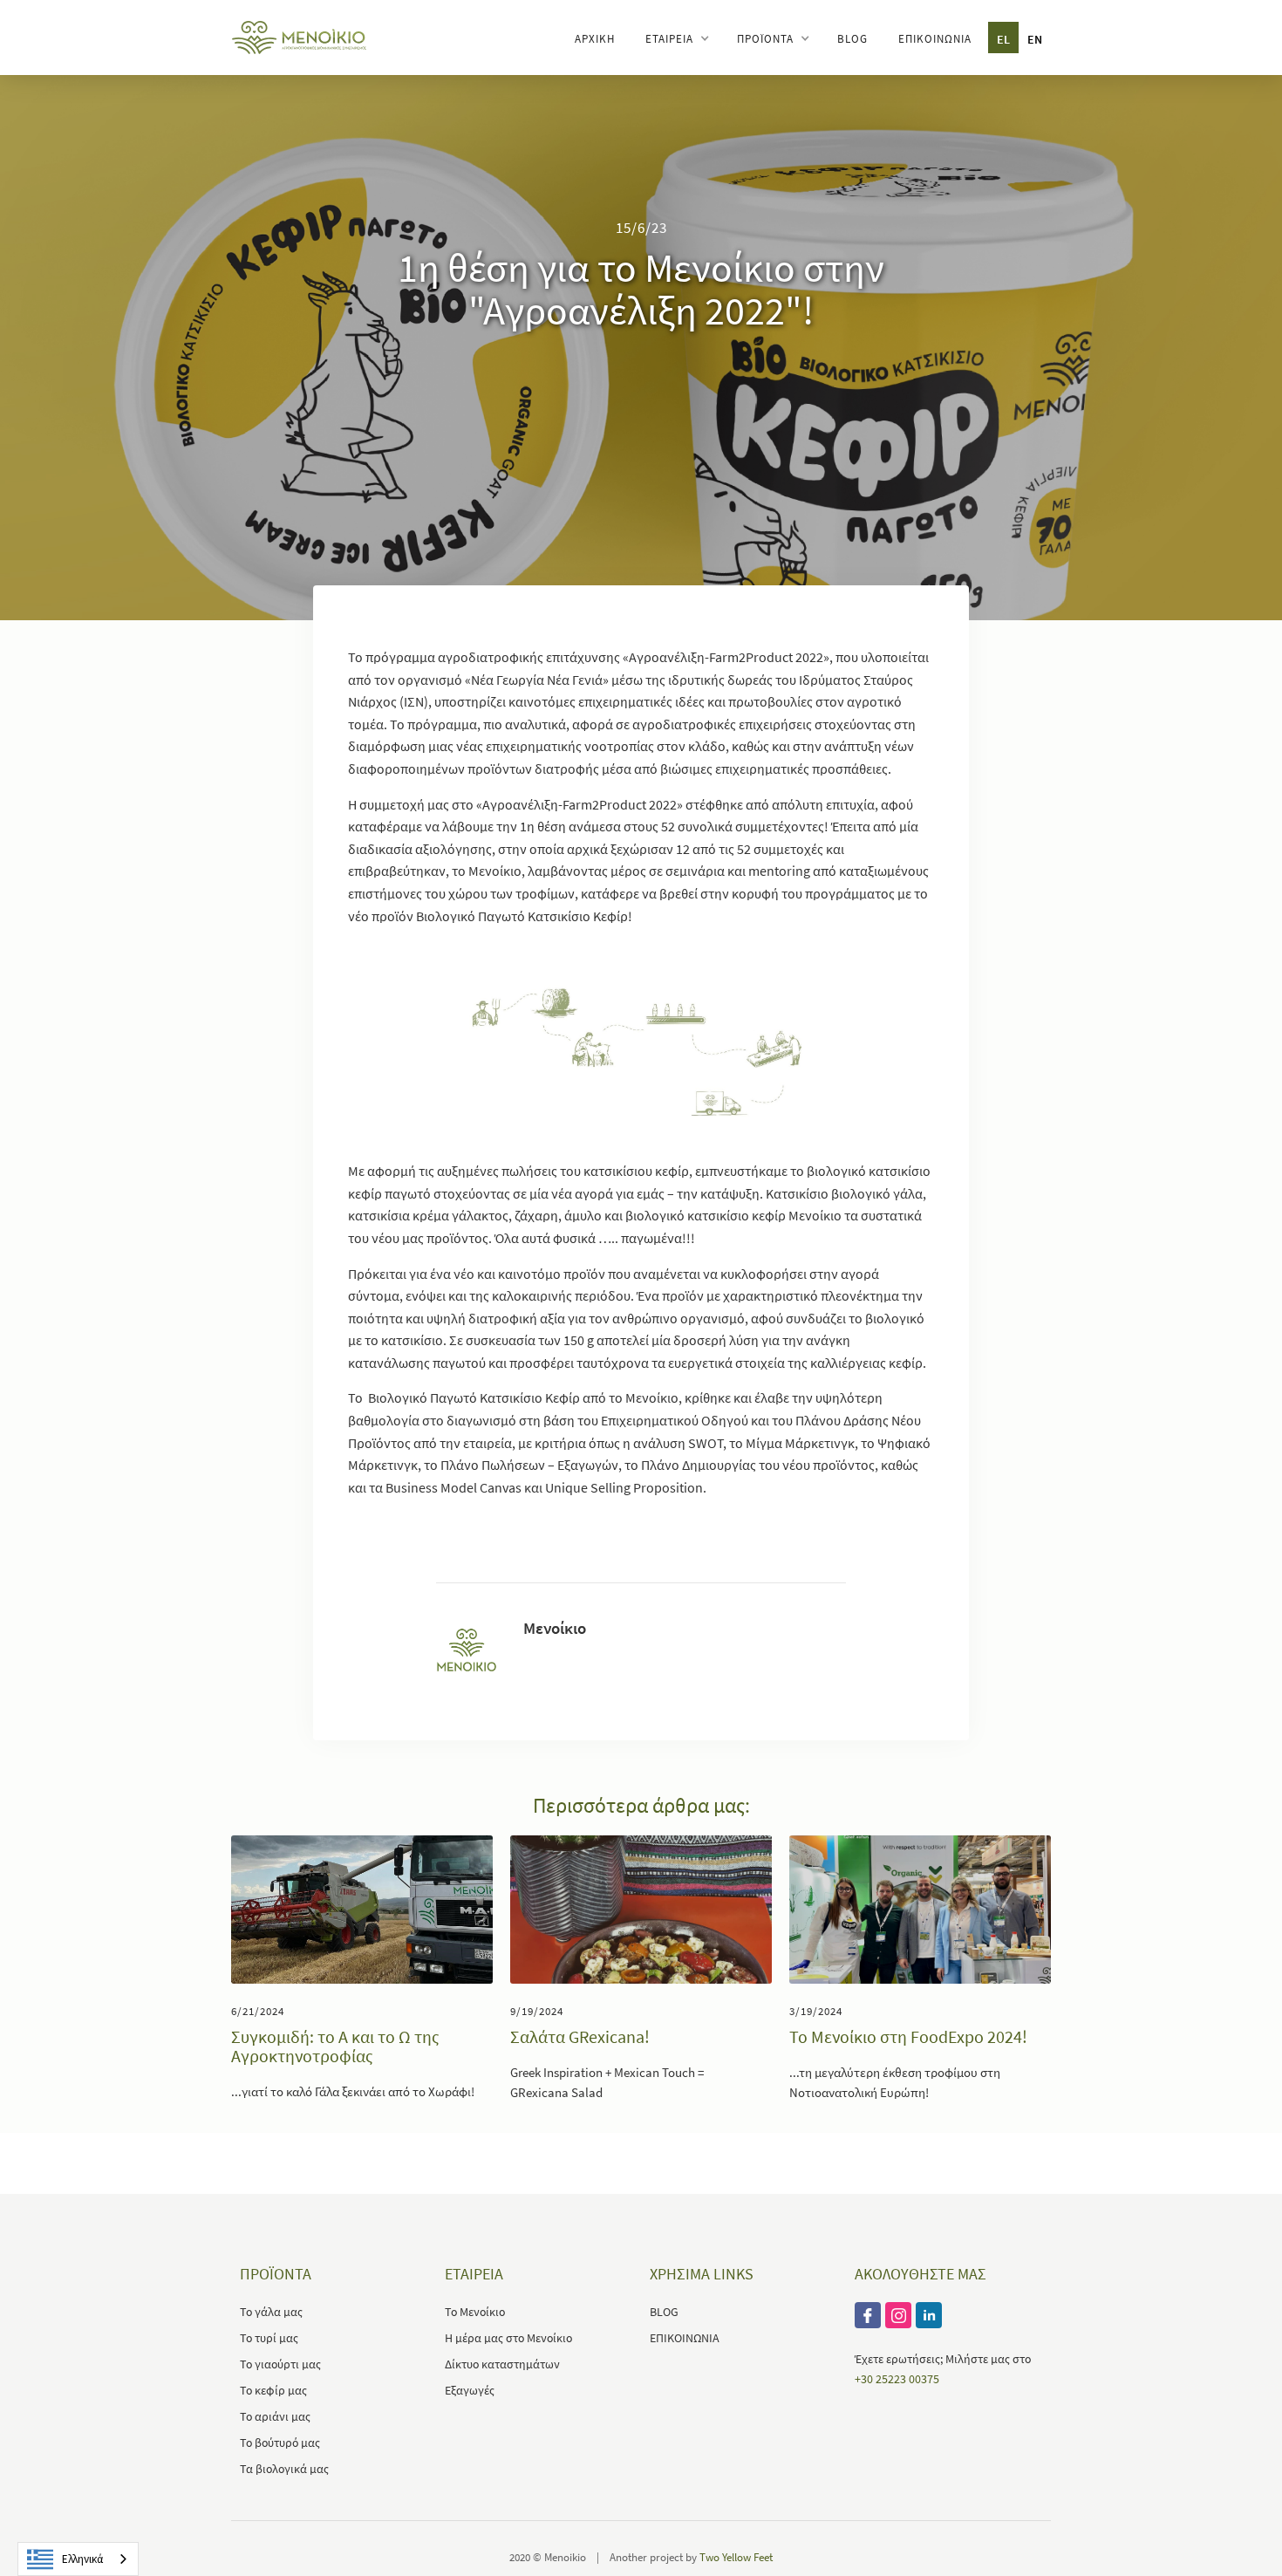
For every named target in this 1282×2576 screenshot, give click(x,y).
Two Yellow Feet (736, 2557)
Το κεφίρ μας (273, 2390)
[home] (299, 36)
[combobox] (78, 2559)
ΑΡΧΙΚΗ (595, 39)
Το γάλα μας (271, 2312)
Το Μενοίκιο (475, 2312)
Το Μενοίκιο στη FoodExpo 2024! (908, 2037)
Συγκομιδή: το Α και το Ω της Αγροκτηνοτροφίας (335, 2046)
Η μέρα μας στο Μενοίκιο (508, 2338)
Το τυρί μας (269, 2338)
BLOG (852, 39)
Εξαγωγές (470, 2390)
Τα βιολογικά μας (284, 2469)
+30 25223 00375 (897, 2379)
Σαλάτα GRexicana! (580, 2037)
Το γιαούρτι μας (280, 2364)
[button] (676, 38)
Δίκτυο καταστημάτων (502, 2364)
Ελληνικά (82, 2559)
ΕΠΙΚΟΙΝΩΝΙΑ (935, 39)
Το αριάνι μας (275, 2416)
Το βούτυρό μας (280, 2443)
